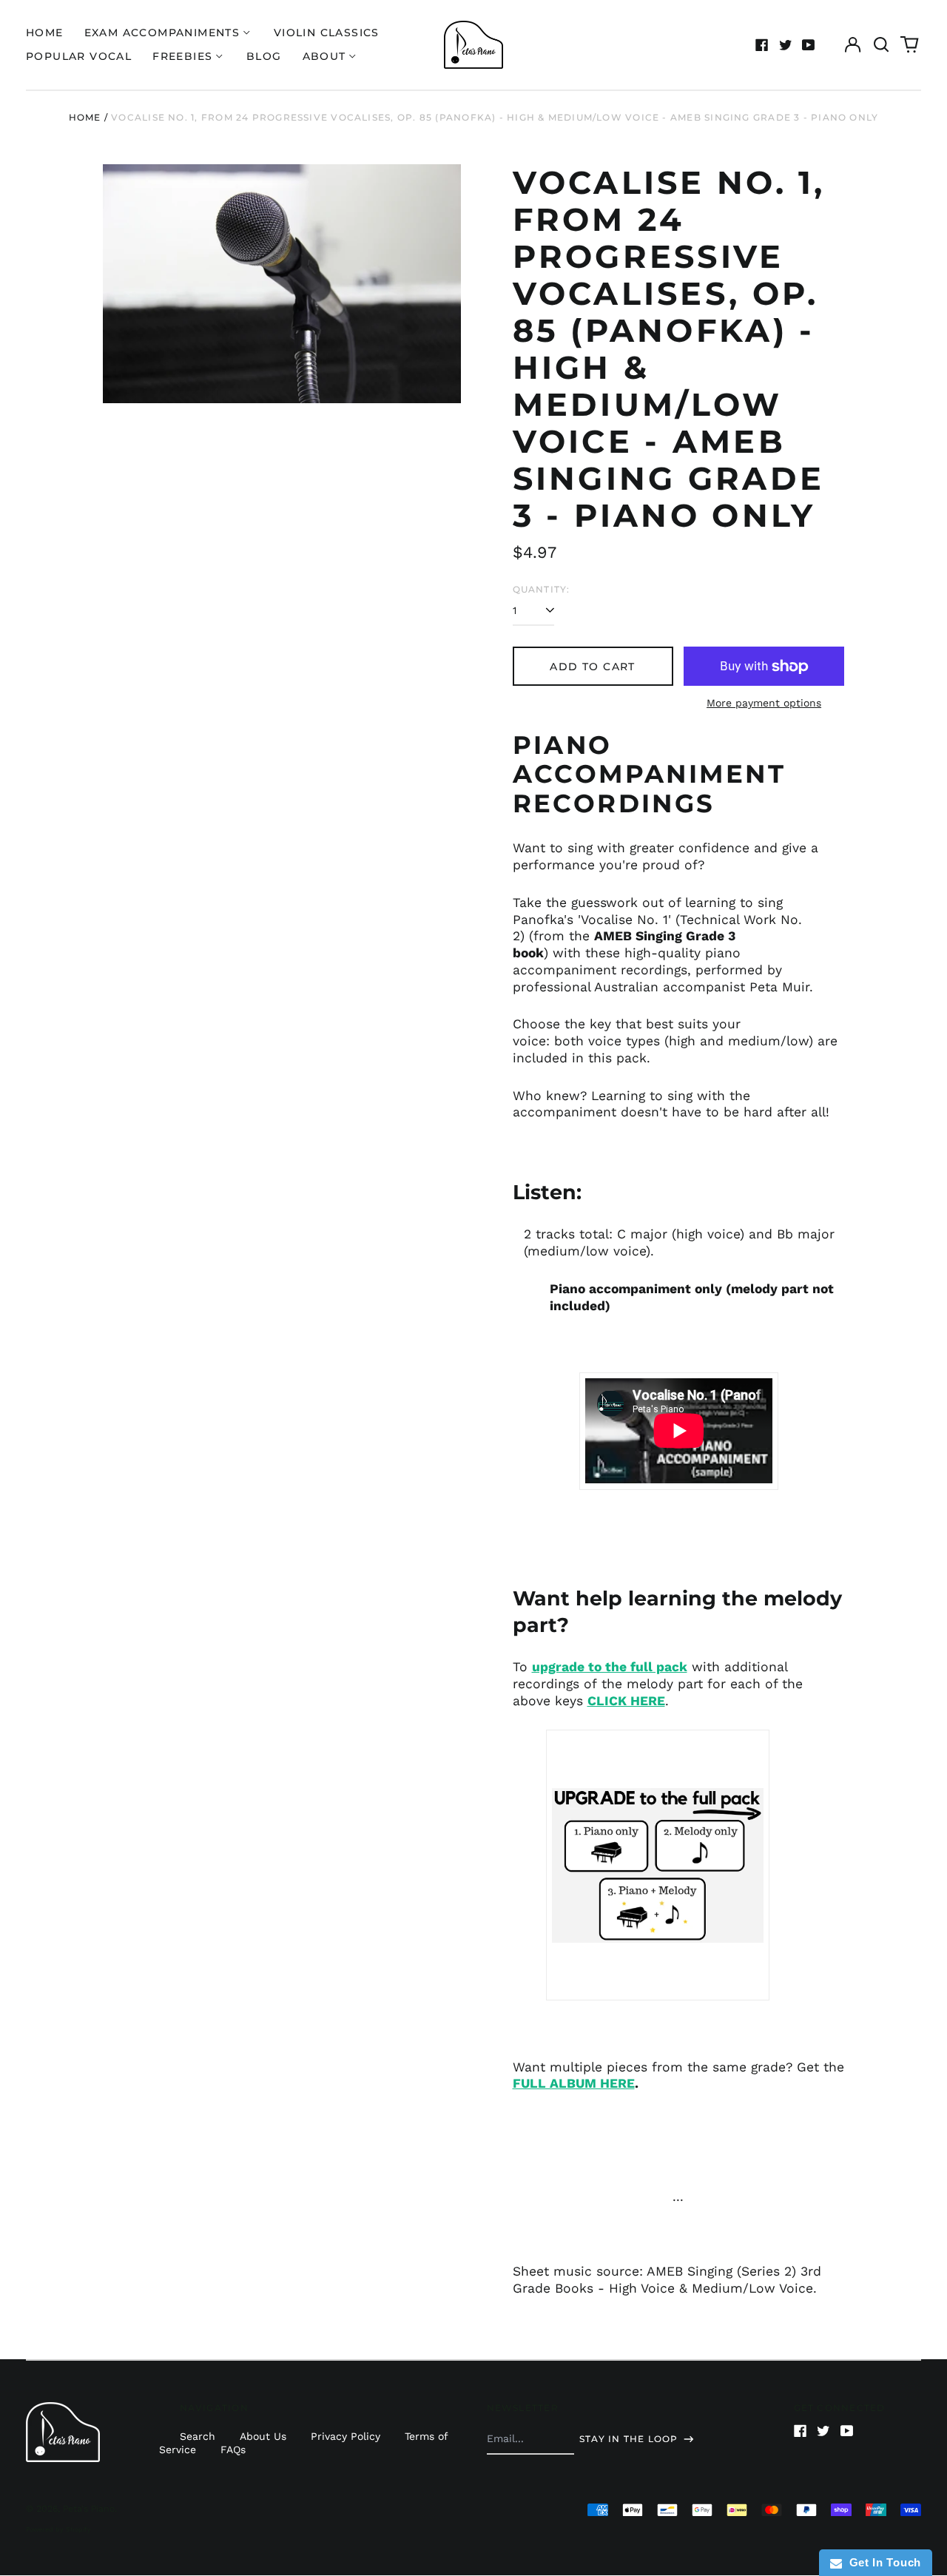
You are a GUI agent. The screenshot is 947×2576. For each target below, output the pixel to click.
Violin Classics (327, 33)
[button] (881, 45)
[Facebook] (762, 45)
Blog (264, 56)
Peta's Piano (89, 2509)
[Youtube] (809, 45)
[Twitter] (786, 45)
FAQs (233, 2449)
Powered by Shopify (58, 2529)
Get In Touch (882, 2562)
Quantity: (542, 589)
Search (198, 2436)
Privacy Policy (346, 2436)
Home (45, 33)
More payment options (764, 703)
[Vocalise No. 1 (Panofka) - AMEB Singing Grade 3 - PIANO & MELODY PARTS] (658, 1865)
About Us (263, 2436)
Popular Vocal (79, 56)
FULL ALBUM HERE (574, 2083)
